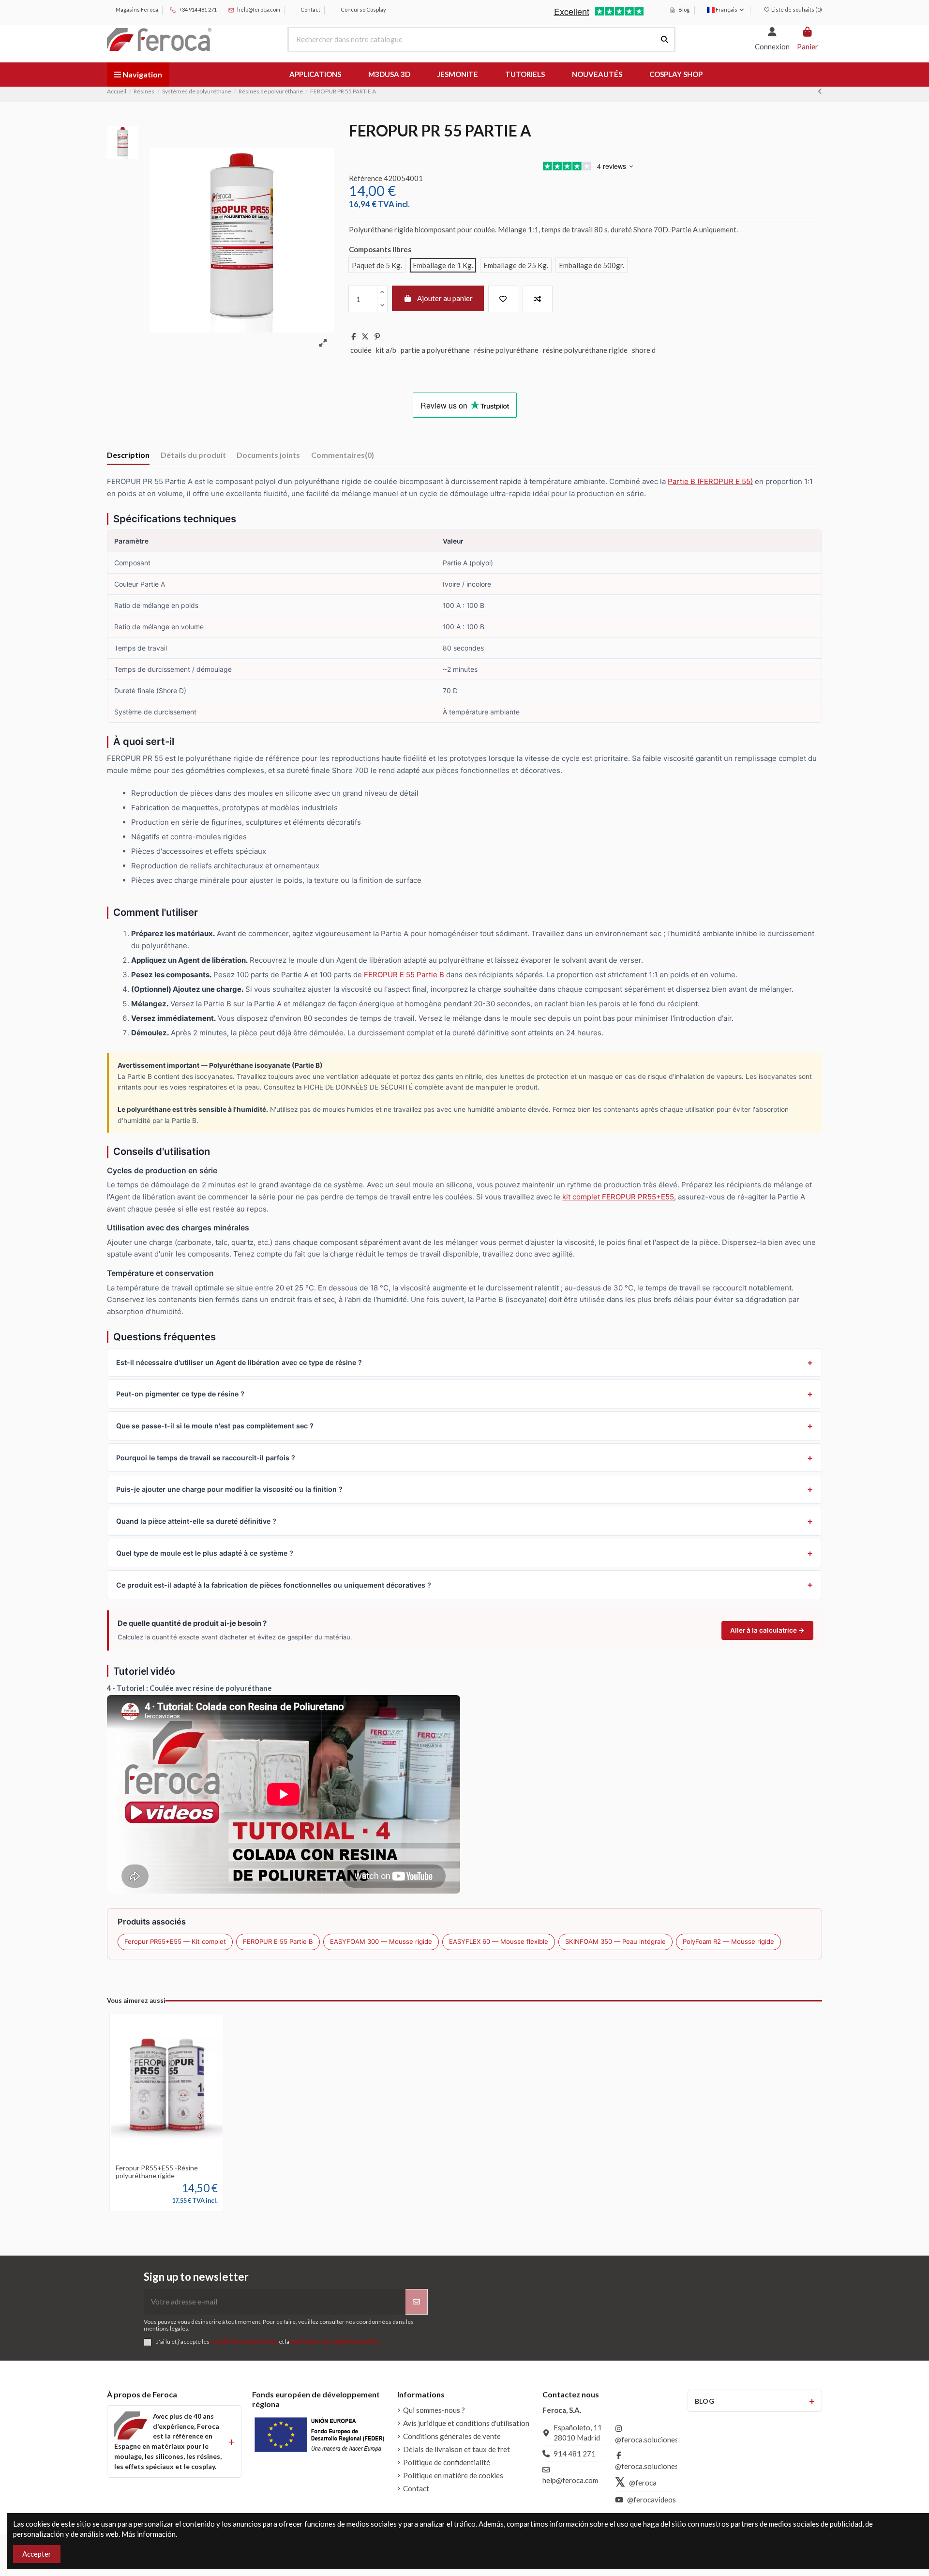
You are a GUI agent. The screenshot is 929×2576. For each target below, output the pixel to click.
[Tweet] (365, 336)
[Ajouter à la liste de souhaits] (503, 299)
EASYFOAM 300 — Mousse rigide (381, 1941)
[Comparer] (166, 2155)
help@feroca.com (259, 9)
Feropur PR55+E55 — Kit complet (175, 1941)
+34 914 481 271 (197, 9)
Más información (149, 2534)
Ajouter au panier (445, 298)
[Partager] (353, 336)
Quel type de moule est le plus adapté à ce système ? (205, 1553)
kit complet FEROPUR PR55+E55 (618, 1197)
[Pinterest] (377, 336)
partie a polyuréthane (435, 350)
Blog (683, 9)
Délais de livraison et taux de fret (457, 2449)
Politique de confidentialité (447, 2462)
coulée (361, 350)
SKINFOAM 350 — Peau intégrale (615, 1941)
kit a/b (386, 350)
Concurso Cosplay (363, 9)
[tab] (343, 457)
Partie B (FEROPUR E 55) (710, 481)
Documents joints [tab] (268, 455)
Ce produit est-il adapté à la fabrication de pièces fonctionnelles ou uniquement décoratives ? (274, 1585)
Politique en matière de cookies (453, 2475)
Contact (310, 9)
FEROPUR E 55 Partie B (404, 975)
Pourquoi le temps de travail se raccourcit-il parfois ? (206, 1458)
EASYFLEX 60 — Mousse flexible (499, 1941)
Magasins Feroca (136, 9)
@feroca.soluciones (647, 2440)
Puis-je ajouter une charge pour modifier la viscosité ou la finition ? (229, 1489)
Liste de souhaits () (796, 9)
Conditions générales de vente (452, 2436)
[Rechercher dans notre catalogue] (665, 39)
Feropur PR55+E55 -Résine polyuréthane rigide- (157, 2172)
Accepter (37, 2554)
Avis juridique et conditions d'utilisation (466, 2423)
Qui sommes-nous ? (434, 2410)
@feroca (643, 2483)
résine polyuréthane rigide (585, 350)
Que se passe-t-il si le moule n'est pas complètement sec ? (215, 1426)
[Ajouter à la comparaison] (538, 299)
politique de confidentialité (334, 2341)
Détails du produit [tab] (193, 455)
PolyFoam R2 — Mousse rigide (728, 1941)
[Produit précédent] (820, 91)
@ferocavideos (652, 2500)
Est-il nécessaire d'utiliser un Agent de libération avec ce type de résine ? (239, 1362)
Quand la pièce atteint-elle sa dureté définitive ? (196, 1521)
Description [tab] (128, 455)
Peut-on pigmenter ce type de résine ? (180, 1394)
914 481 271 (575, 2454)
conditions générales (244, 2341)
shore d (644, 350)
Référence (366, 178)
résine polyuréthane (506, 350)
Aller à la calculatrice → (767, 1630)
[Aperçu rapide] (181, 2155)
